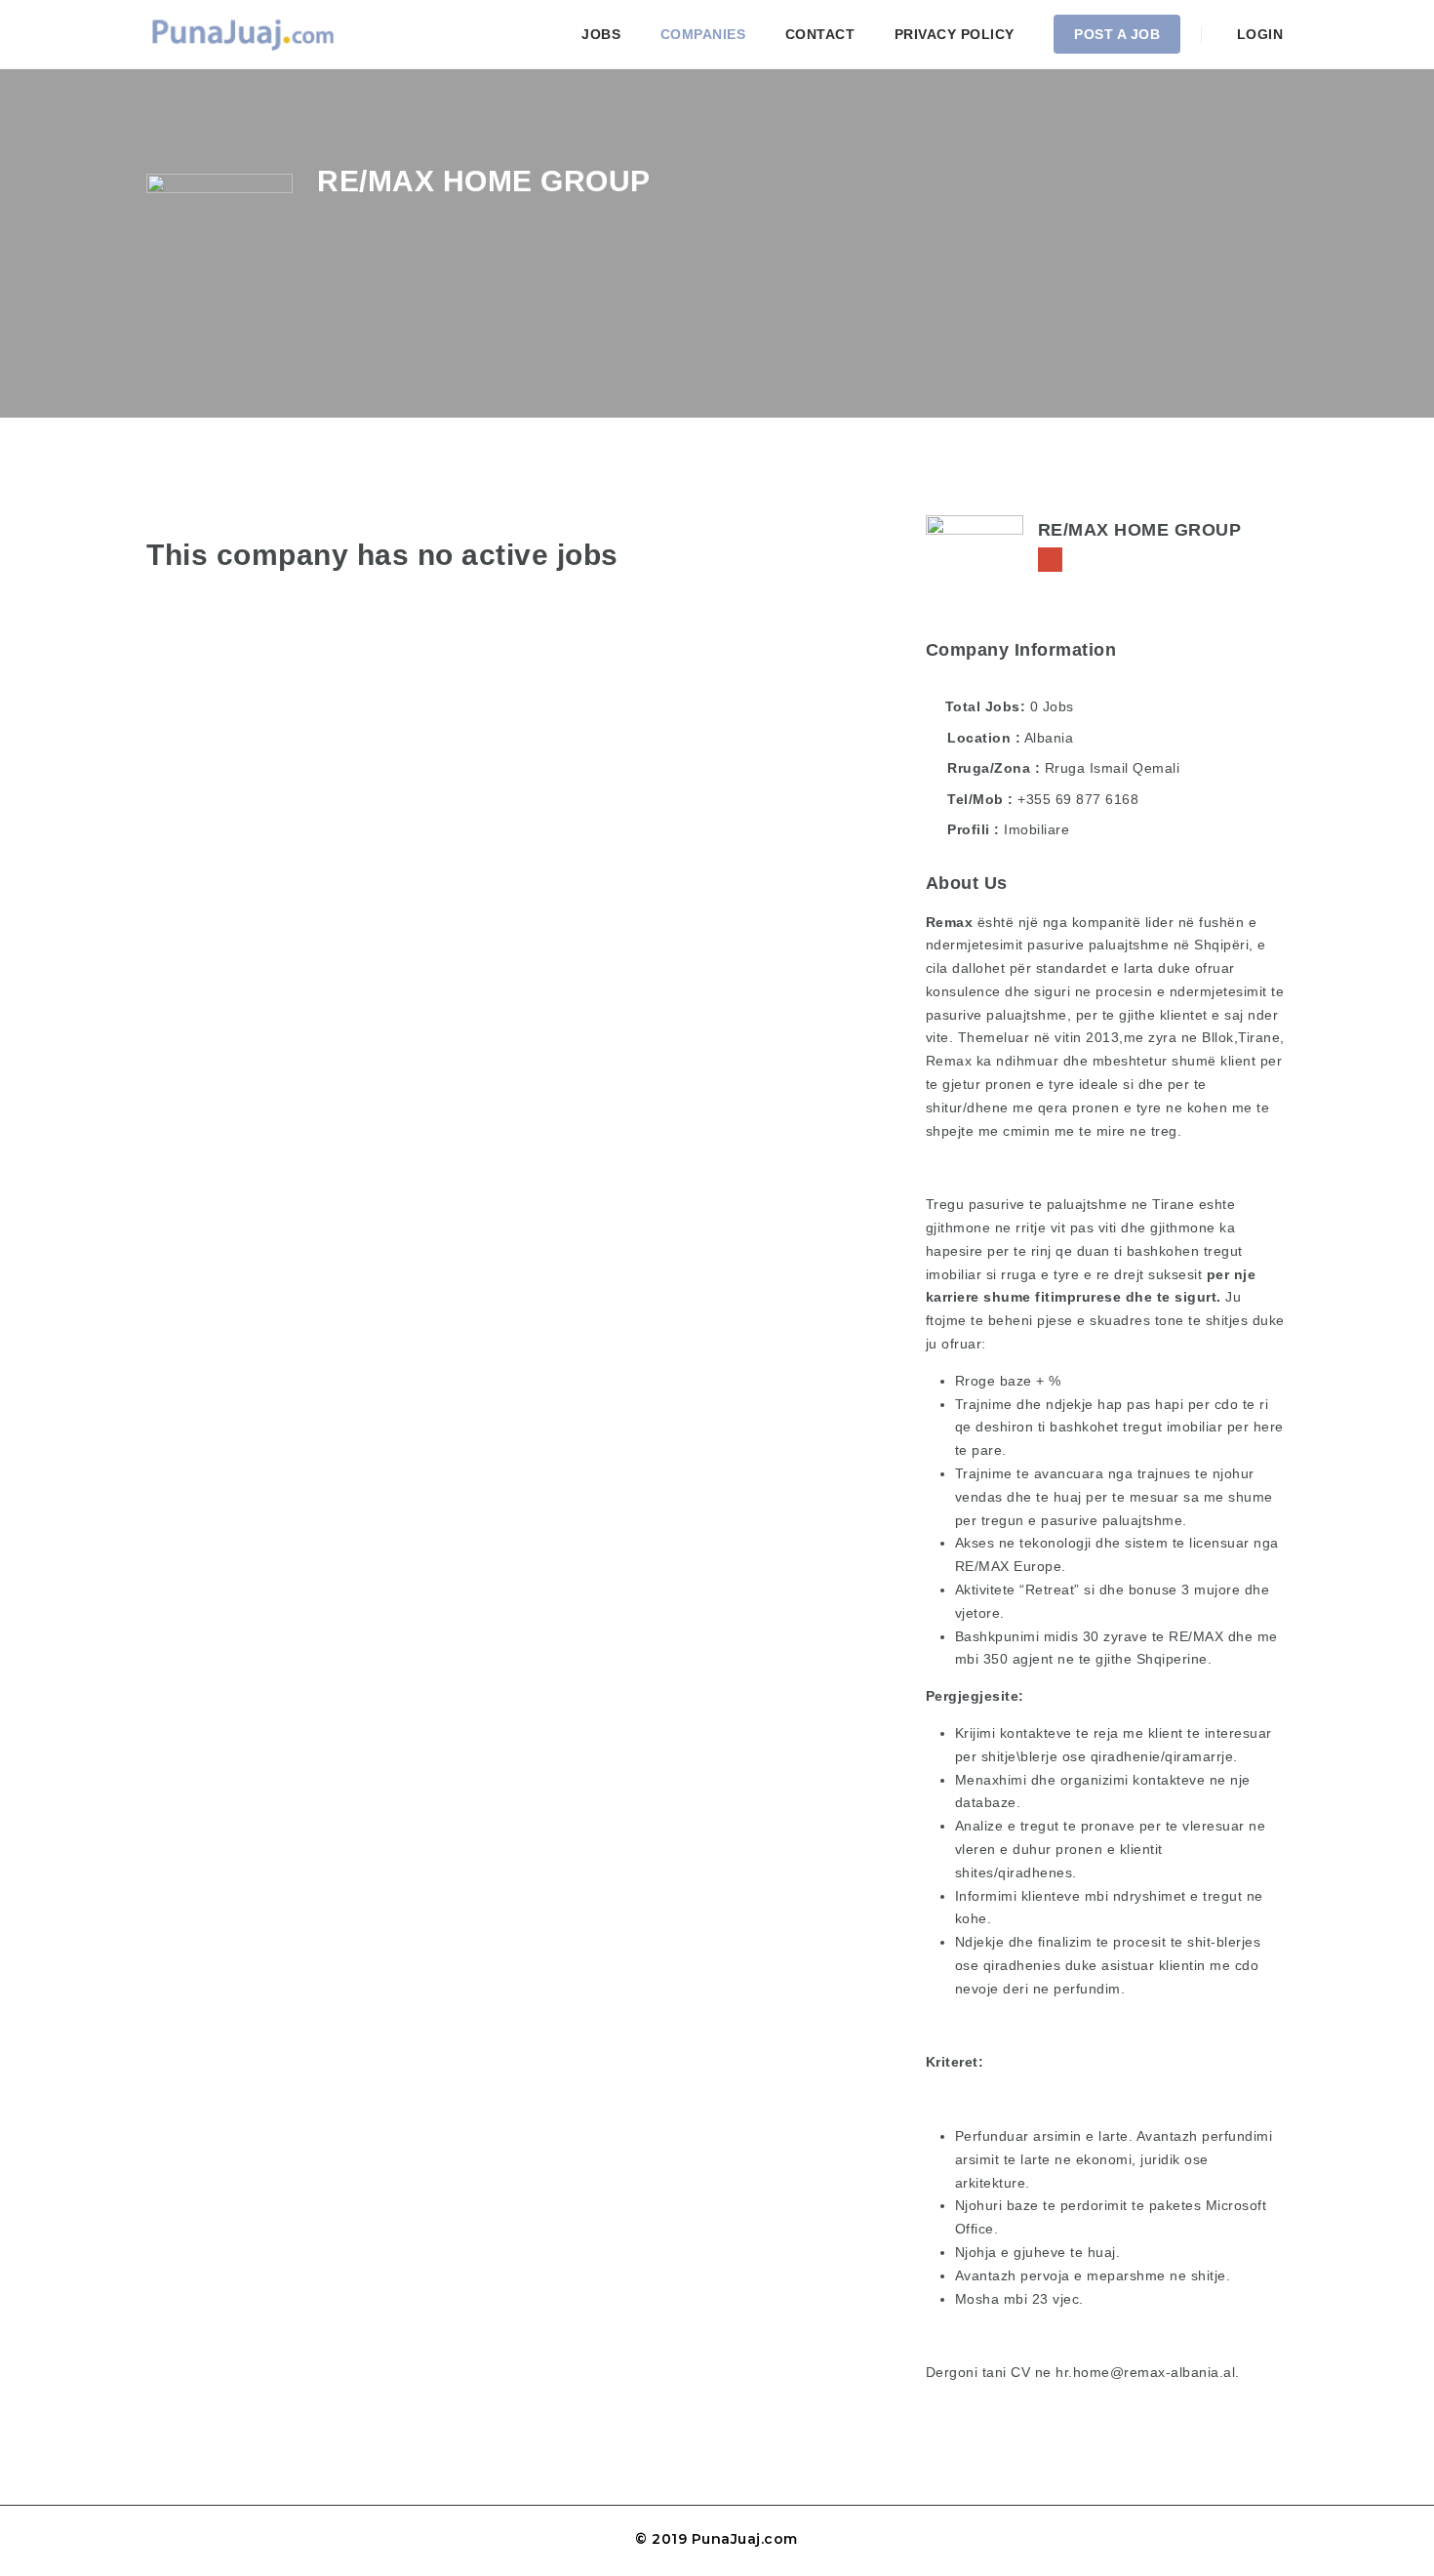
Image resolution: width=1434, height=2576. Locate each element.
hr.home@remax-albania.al (1145, 2372)
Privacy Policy (955, 34)
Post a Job (1117, 34)
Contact (820, 34)
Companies (703, 34)
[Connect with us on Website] (1050, 560)
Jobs (601, 34)
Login (1257, 34)
